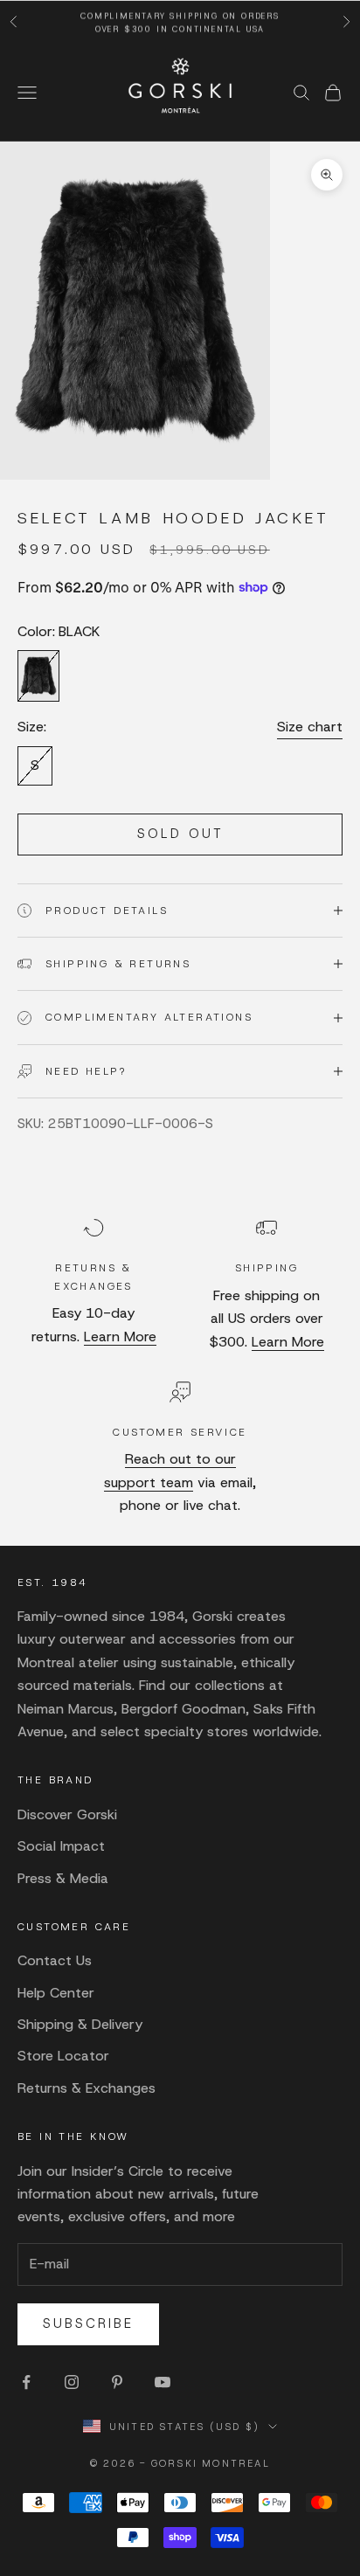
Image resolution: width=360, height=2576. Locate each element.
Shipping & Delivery (80, 2024)
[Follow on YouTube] (163, 2382)
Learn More (120, 1336)
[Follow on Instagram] (72, 2382)
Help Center (56, 1993)
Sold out (180, 834)
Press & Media (63, 1878)
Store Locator (63, 2056)
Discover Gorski (67, 1814)
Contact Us (55, 1960)
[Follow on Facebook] (26, 2382)
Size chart (310, 727)
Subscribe (88, 2323)
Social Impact (61, 1846)
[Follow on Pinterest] (117, 2382)
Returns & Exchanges (87, 2088)
